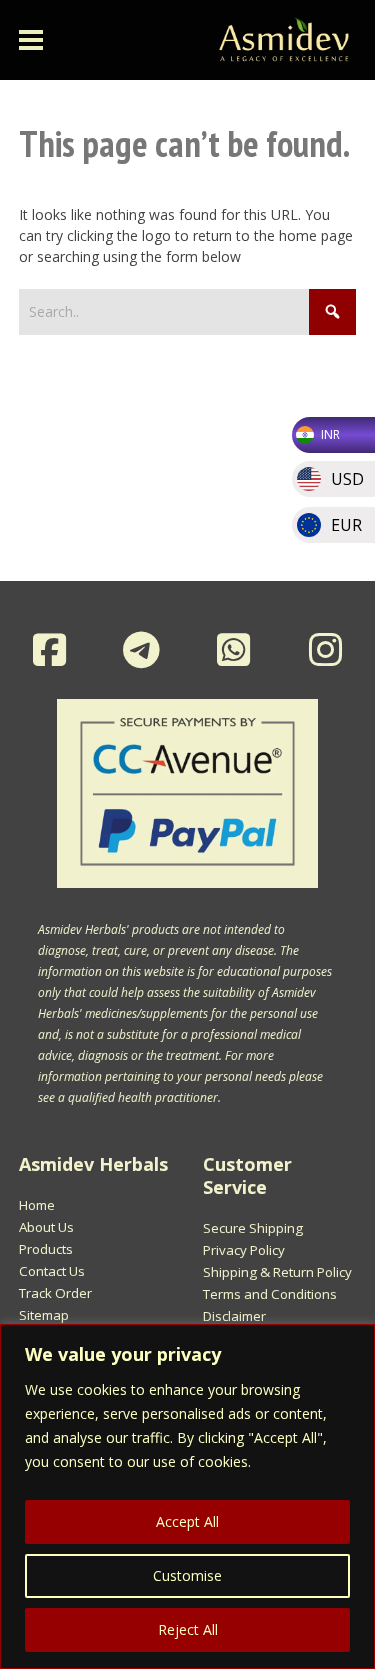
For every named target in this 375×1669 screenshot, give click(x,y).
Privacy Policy (244, 1250)
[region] (187, 1496)
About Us (46, 1227)
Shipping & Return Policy (277, 1272)
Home (37, 1205)
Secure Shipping (253, 1228)
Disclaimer (234, 1316)
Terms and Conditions (270, 1294)
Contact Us (52, 1271)
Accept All (187, 1521)
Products (46, 1249)
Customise (187, 1575)
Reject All (188, 1629)
